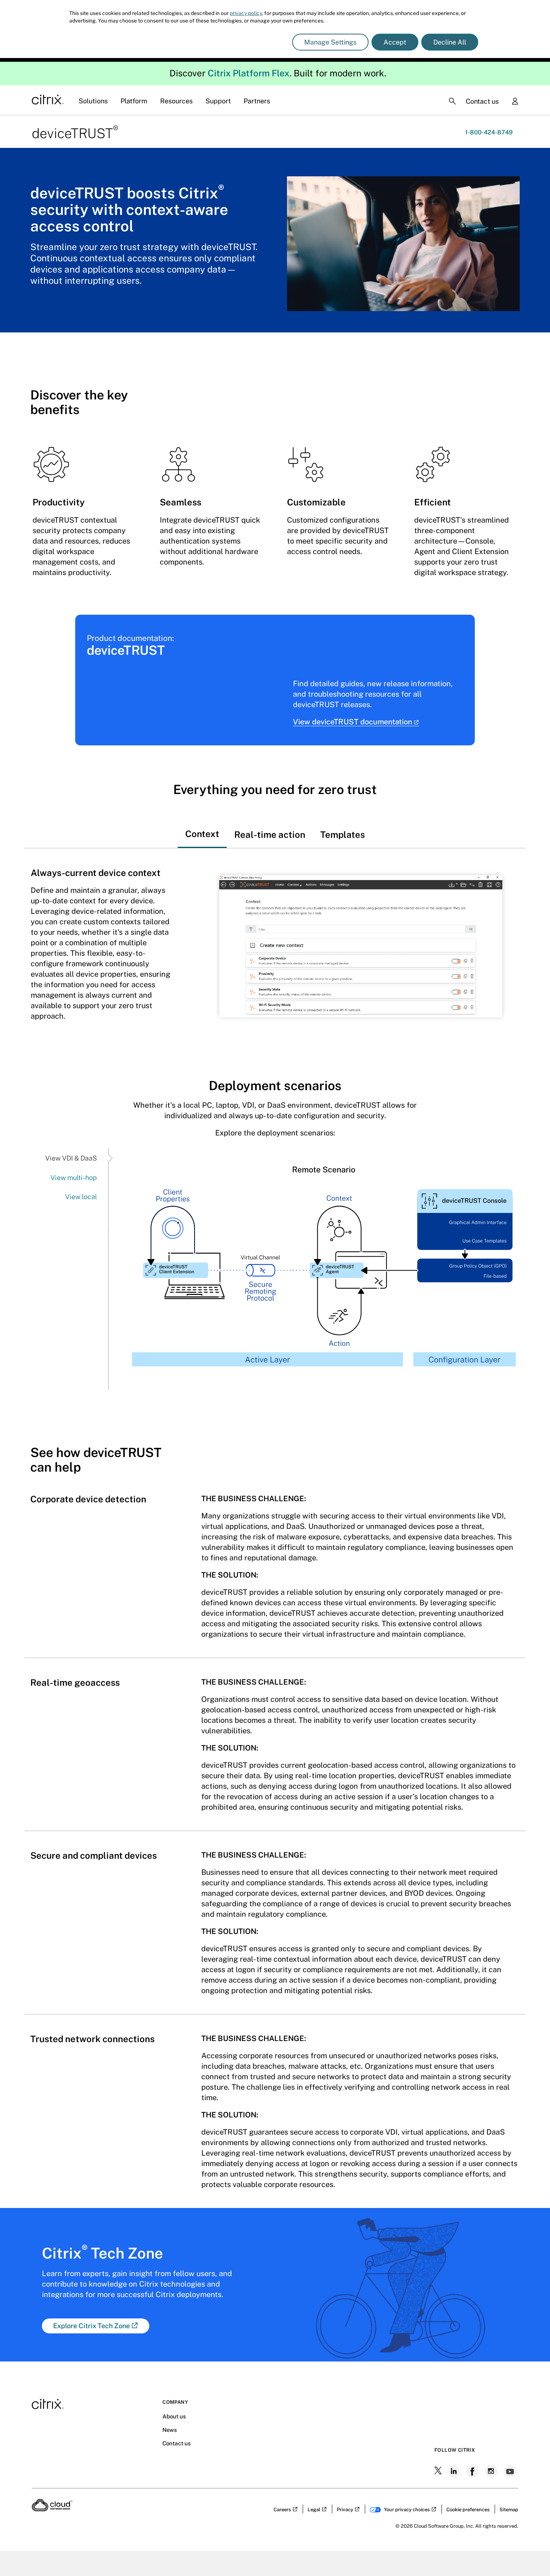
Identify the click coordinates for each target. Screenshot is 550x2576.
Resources (176, 101)
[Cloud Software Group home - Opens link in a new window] (52, 2509)
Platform (134, 101)
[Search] (452, 101)
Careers (282, 2510)
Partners (257, 101)
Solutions (93, 101)
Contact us (482, 101)
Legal (314, 2510)
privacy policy (246, 13)
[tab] (202, 827)
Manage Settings (330, 42)
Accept (395, 42)
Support (218, 101)
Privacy (345, 2510)
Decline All (450, 42)
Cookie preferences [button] (468, 2510)
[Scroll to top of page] (530, 2554)
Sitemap (509, 2510)
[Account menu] (515, 102)
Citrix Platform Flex (249, 73)
